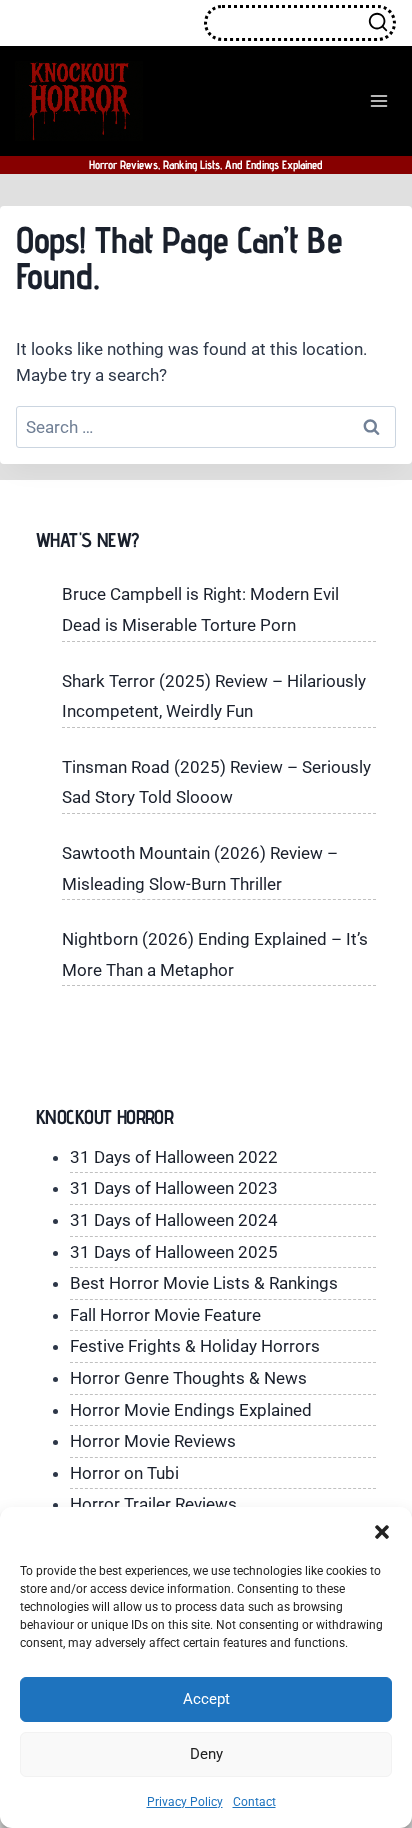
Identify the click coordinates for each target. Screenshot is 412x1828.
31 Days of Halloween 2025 (174, 1252)
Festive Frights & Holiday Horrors (195, 1346)
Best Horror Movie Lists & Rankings (204, 1283)
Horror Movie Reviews (153, 1441)
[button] (382, 1532)
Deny (206, 1754)
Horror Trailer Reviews (153, 1504)
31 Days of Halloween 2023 (174, 1188)
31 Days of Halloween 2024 (174, 1220)
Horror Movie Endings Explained (191, 1410)
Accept (206, 1699)
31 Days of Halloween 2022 (174, 1157)
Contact (254, 1802)
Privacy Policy (185, 1802)
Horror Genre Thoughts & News (188, 1378)
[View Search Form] (300, 23)
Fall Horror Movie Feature (165, 1315)
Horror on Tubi (124, 1473)
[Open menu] (378, 100)
